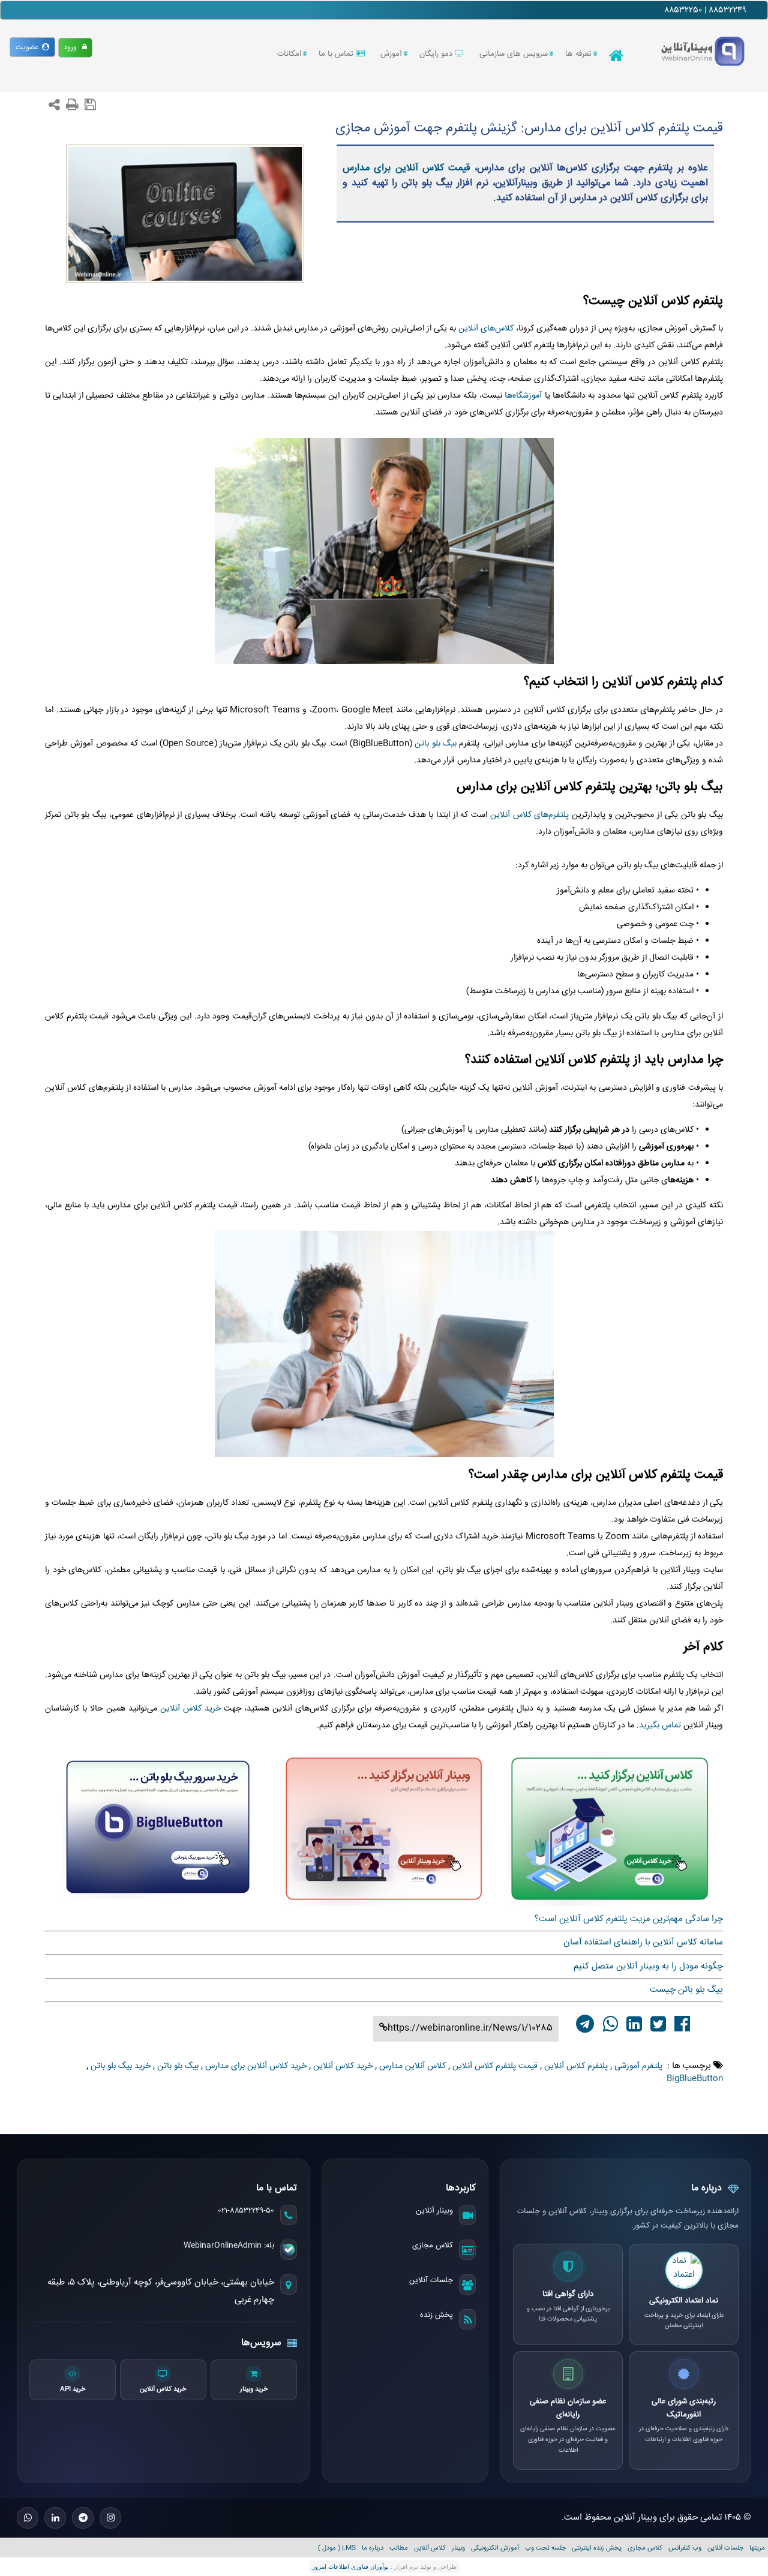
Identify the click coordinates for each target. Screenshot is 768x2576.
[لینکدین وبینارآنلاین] (55, 2518)
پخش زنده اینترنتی (597, 2548)
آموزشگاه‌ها (523, 396)
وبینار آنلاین (434, 2211)
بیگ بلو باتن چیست (686, 1990)
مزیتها (757, 2548)
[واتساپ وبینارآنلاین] (28, 2518)
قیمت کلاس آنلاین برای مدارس (406, 168)
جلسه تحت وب (545, 2548)
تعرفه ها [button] (578, 54)
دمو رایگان (437, 54)
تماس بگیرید (660, 1726)
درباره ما (373, 2548)
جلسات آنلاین (431, 2280)
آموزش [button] (391, 54)
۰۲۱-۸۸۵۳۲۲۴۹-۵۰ (246, 2211)
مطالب (399, 2548)
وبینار (458, 2548)
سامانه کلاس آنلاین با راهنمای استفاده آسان (643, 1942)
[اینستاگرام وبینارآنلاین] (110, 2518)
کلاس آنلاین (430, 2548)
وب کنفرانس (685, 2548)
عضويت (29, 48)
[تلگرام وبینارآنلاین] (83, 2518)
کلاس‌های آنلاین (486, 329)
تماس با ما (337, 54)
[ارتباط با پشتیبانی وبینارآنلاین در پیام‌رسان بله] (289, 2250)
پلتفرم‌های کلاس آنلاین (531, 815)
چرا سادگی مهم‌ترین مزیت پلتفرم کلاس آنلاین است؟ (629, 1919)
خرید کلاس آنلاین (190, 1709)
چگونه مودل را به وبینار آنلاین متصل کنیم (648, 1966)
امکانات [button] (289, 54)
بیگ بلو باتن (436, 744)
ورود (73, 48)
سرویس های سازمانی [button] (514, 54)
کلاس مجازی (433, 2246)
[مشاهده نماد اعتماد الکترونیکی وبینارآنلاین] (684, 2270)
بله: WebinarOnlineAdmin (229, 2246)
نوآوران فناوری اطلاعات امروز (350, 2567)
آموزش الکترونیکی (495, 2548)
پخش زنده (436, 2315)
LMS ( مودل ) (337, 2548)
